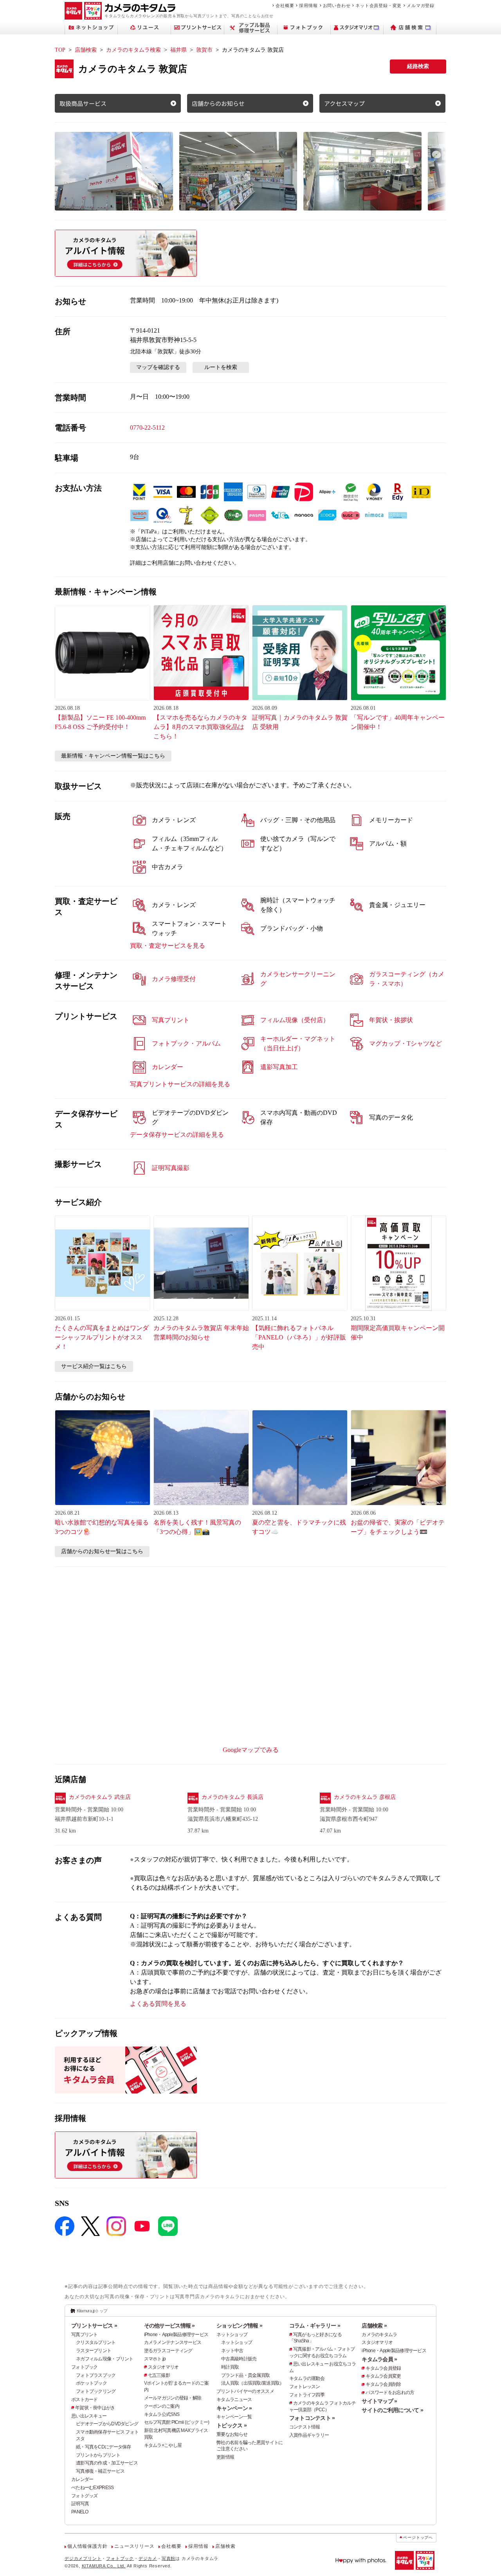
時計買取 (230, 2367)
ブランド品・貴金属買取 (245, 2375)
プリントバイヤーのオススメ (245, 2391)
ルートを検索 (221, 367)
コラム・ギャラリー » (315, 2326)
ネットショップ (232, 2335)
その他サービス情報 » (169, 2326)
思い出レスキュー (89, 2416)
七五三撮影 (159, 2375)
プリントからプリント (98, 2455)
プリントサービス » (94, 2326)
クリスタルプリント (96, 2342)
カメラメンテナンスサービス (173, 2342)
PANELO (80, 2512)
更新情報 (225, 2457)
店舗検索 (86, 50)
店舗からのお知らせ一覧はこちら (102, 1551)
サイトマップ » (379, 2401)
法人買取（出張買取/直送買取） (252, 2383)
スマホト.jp (155, 2359)
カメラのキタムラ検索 (133, 50)
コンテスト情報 (305, 2427)
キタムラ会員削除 (383, 2384)
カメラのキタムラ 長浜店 (232, 1797)
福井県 (178, 50)
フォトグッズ (85, 2496)
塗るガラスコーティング (168, 2351)
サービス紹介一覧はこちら (94, 1366)
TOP (60, 50)
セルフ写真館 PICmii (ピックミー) (177, 2422)
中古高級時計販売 (239, 2359)
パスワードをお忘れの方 (390, 2392)
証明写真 (80, 2504)
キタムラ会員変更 (383, 2376)
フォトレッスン (305, 2387)
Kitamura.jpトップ (92, 2311)
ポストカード (85, 2400)
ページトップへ (418, 2537)
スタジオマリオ (163, 2367)
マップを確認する (158, 367)
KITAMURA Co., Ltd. (104, 2566)
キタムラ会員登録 (383, 2368)
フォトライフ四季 (307, 2395)
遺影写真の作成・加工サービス (107, 2463)
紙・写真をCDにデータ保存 (104, 2447)
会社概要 (285, 5)
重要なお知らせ (232, 2434)
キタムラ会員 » (379, 2359)
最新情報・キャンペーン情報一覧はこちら (113, 756)
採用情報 (308, 5)
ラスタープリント (94, 2351)
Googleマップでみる (251, 1750)
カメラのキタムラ (379, 2335)
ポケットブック (91, 2383)
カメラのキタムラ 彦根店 (365, 1797)
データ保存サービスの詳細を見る (177, 1135)
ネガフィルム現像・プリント (105, 2359)
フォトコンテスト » (312, 2418)
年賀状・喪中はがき (95, 2408)
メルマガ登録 (421, 5)
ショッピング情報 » (239, 2326)
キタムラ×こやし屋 (163, 2445)
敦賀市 (204, 50)
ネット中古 (232, 2351)
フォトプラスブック (96, 2375)
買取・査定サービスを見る (168, 946)
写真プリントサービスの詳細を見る (180, 1084)
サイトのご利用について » (392, 2410)
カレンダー (82, 2479)
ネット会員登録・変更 (378, 5)
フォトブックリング (96, 2391)
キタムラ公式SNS (162, 2414)
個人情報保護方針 (87, 2546)
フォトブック (85, 2367)
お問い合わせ (337, 5)
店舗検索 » (374, 2326)
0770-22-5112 (147, 428)
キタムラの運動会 (307, 2378)
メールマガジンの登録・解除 (173, 2398)
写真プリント (85, 2335)
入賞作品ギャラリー (309, 2435)
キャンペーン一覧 (234, 2417)
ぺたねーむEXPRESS (92, 2488)
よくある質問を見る (158, 2004)
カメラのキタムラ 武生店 (100, 1797)
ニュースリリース (134, 2546)
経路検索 (418, 66)
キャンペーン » (234, 2408)
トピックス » (232, 2425)
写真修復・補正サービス (100, 2471)
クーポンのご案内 (162, 2406)
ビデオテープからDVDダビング (107, 2424)
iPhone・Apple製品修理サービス (176, 2335)
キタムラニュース (234, 2400)
